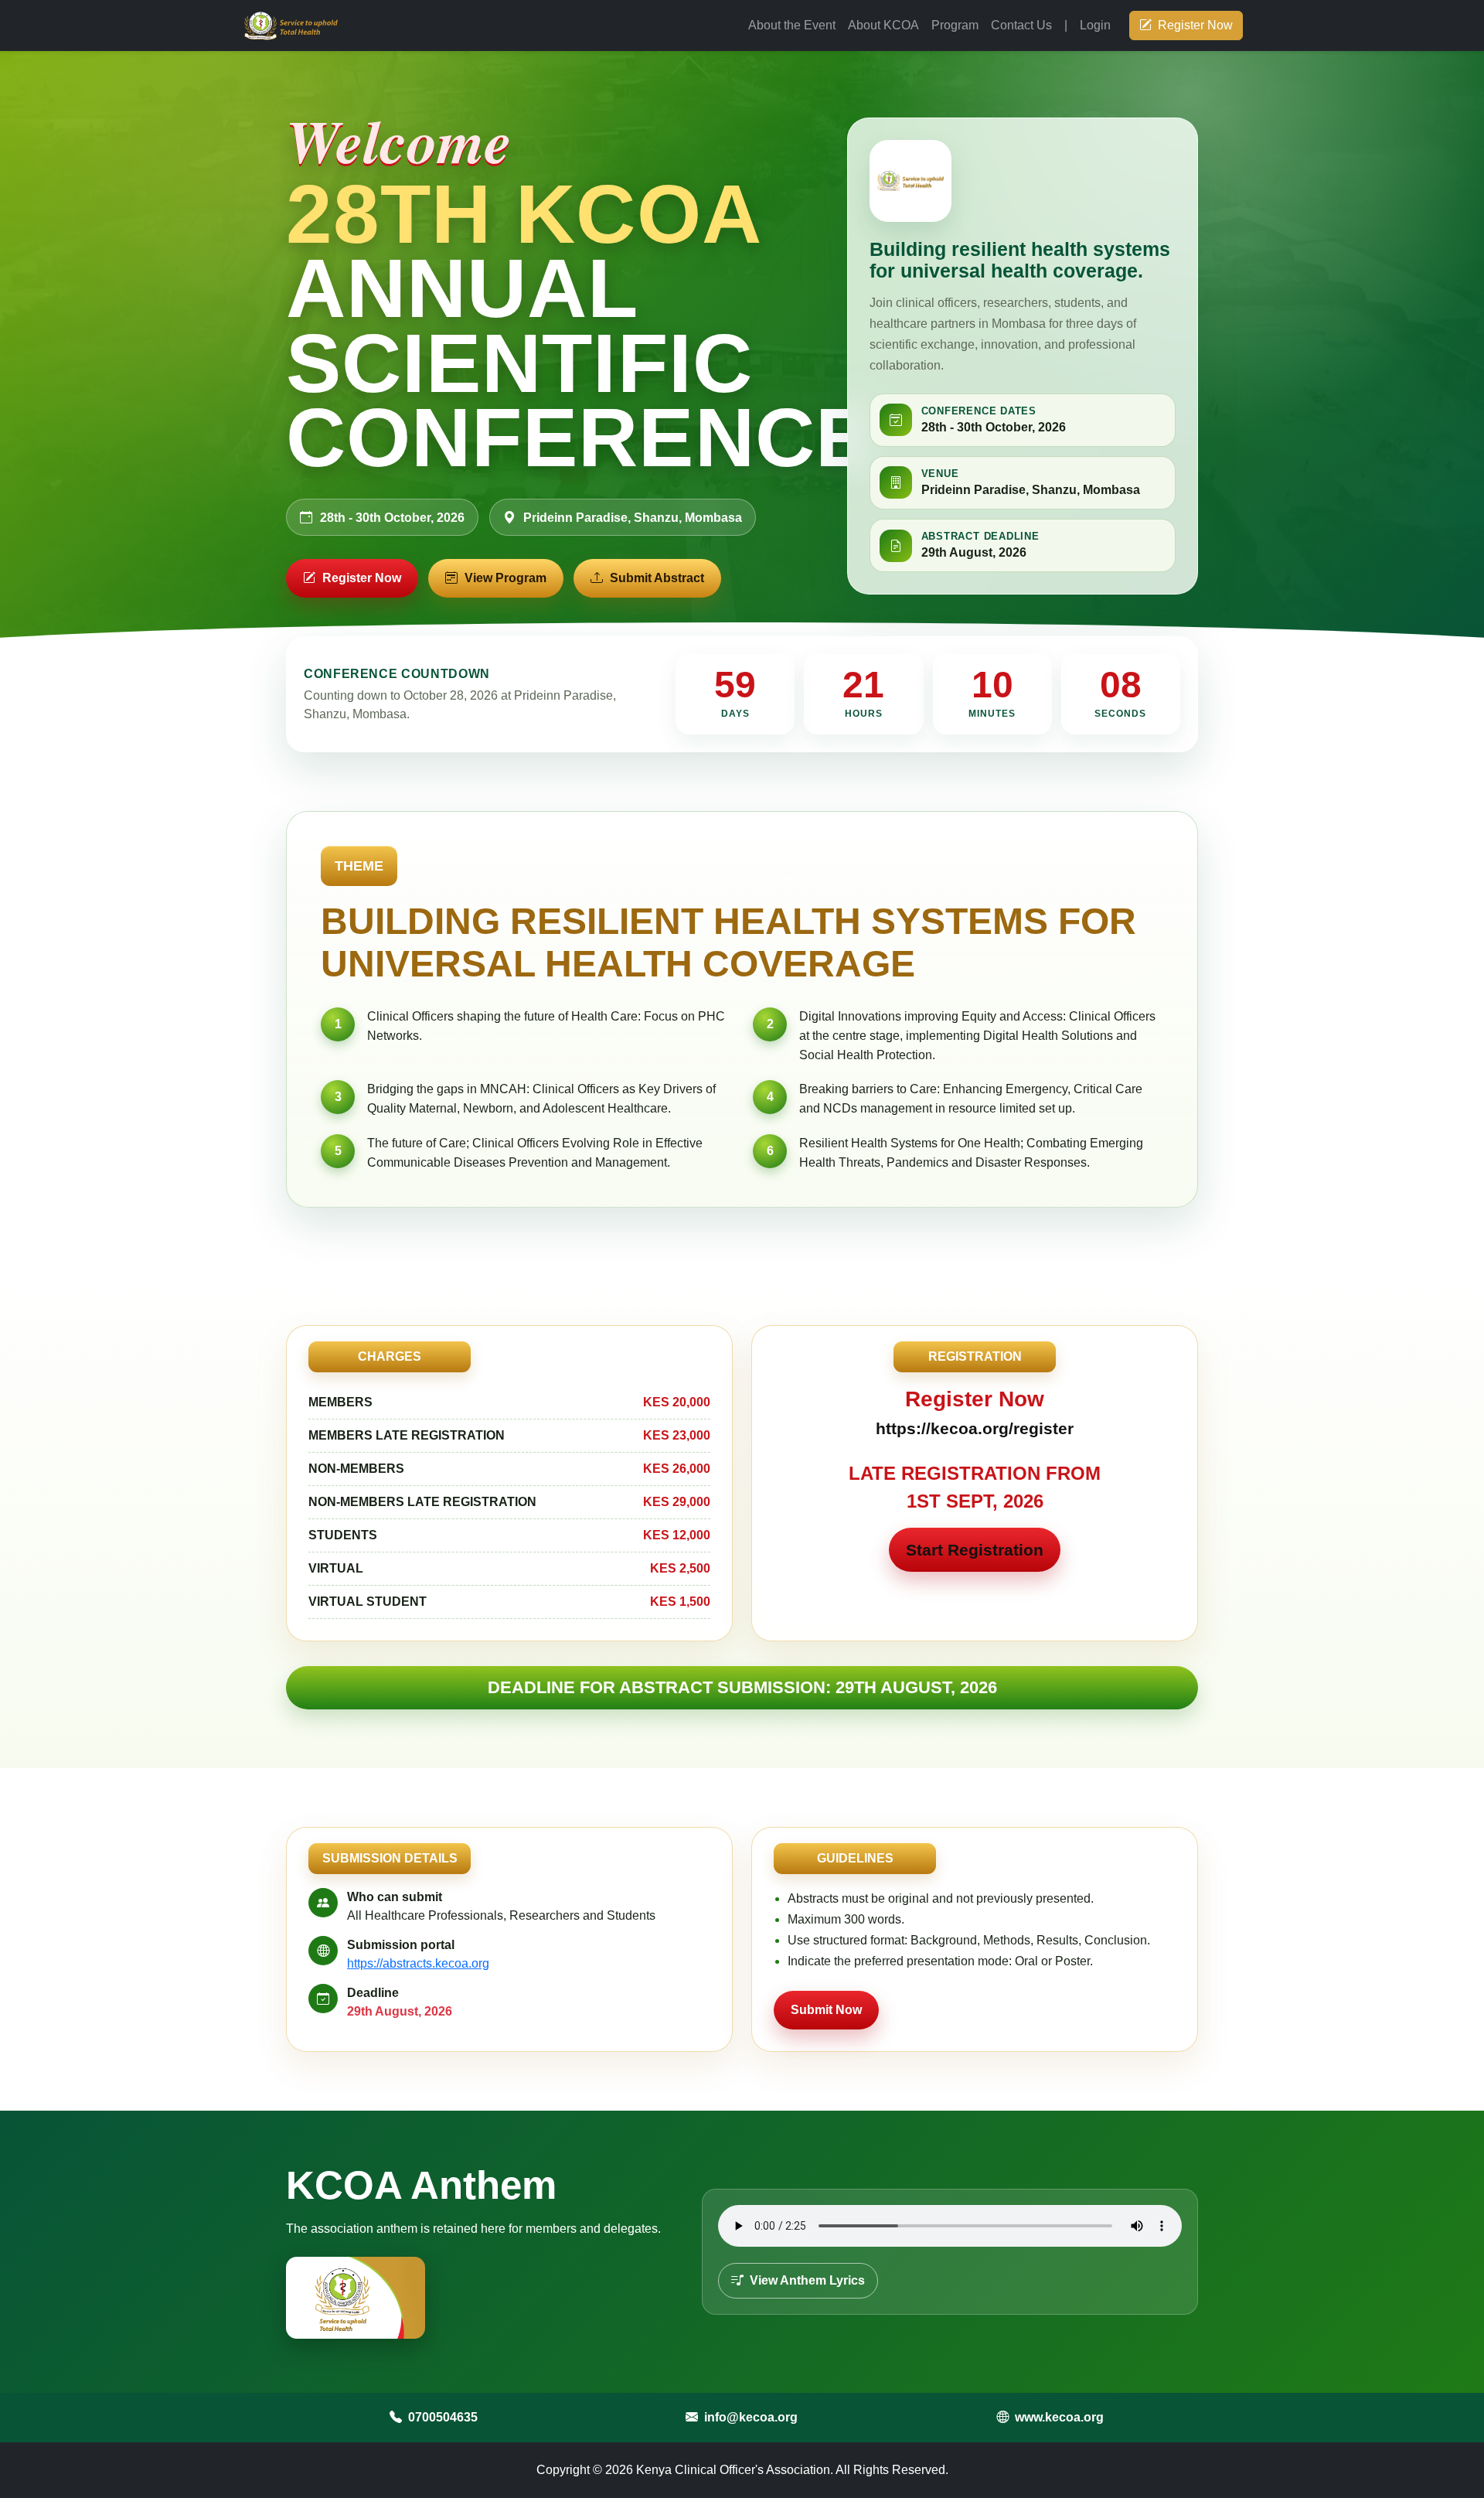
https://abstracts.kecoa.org (418, 1963)
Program (955, 25)
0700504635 (443, 2417)
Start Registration (975, 1550)
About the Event (792, 25)
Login (1095, 25)
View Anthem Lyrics (806, 2280)
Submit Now (826, 2010)
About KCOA (883, 25)
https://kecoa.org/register (975, 1428)
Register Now (1195, 25)
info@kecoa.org (751, 2417)
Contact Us (1021, 25)
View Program (505, 578)
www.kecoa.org (1059, 2417)
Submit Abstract (657, 578)
